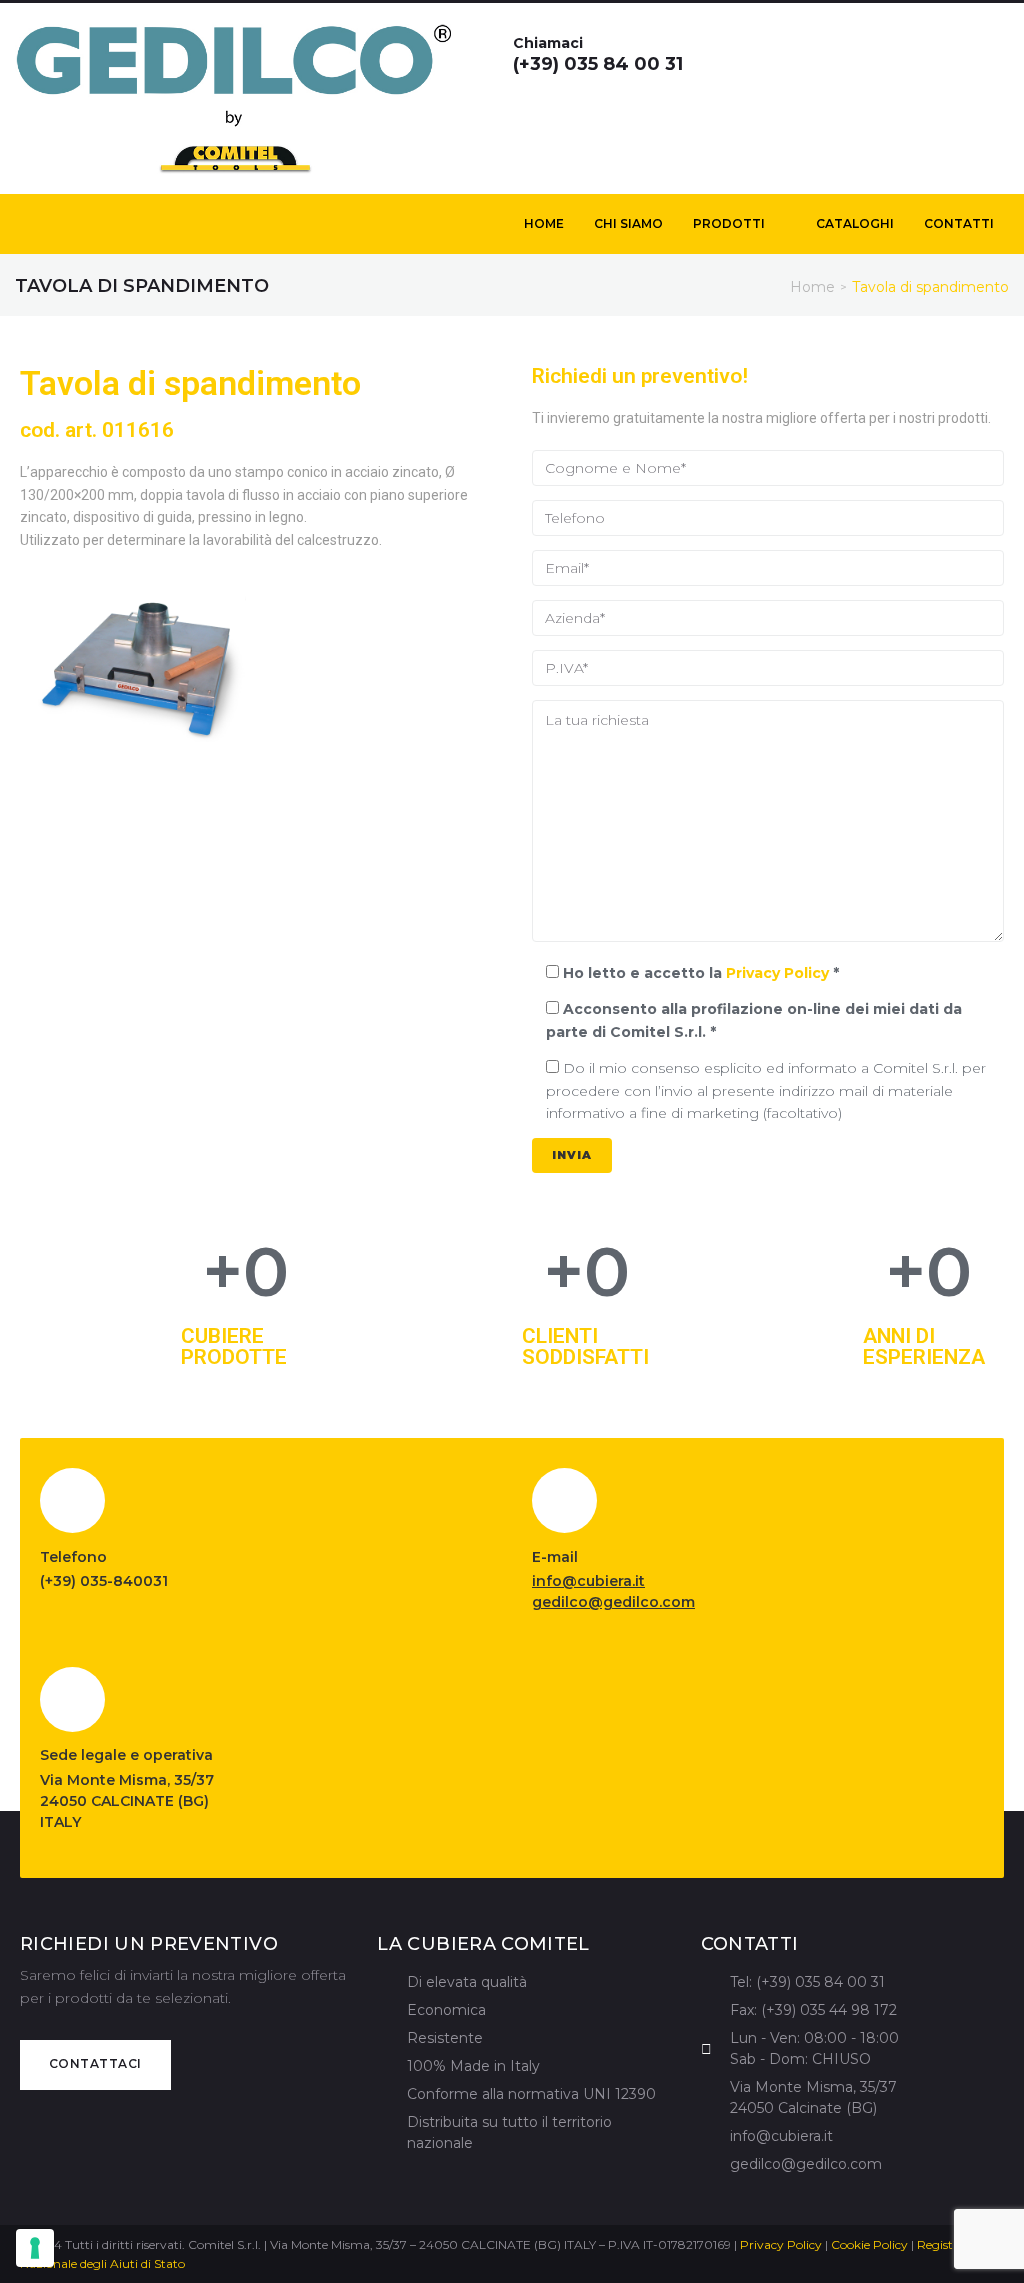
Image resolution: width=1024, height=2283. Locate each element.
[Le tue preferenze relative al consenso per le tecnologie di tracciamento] (35, 2248)
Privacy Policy (777, 973)
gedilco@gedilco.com (613, 1602)
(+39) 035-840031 (104, 1581)
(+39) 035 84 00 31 (598, 64)
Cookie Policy (869, 2244)
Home (812, 287)
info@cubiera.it (588, 1581)
